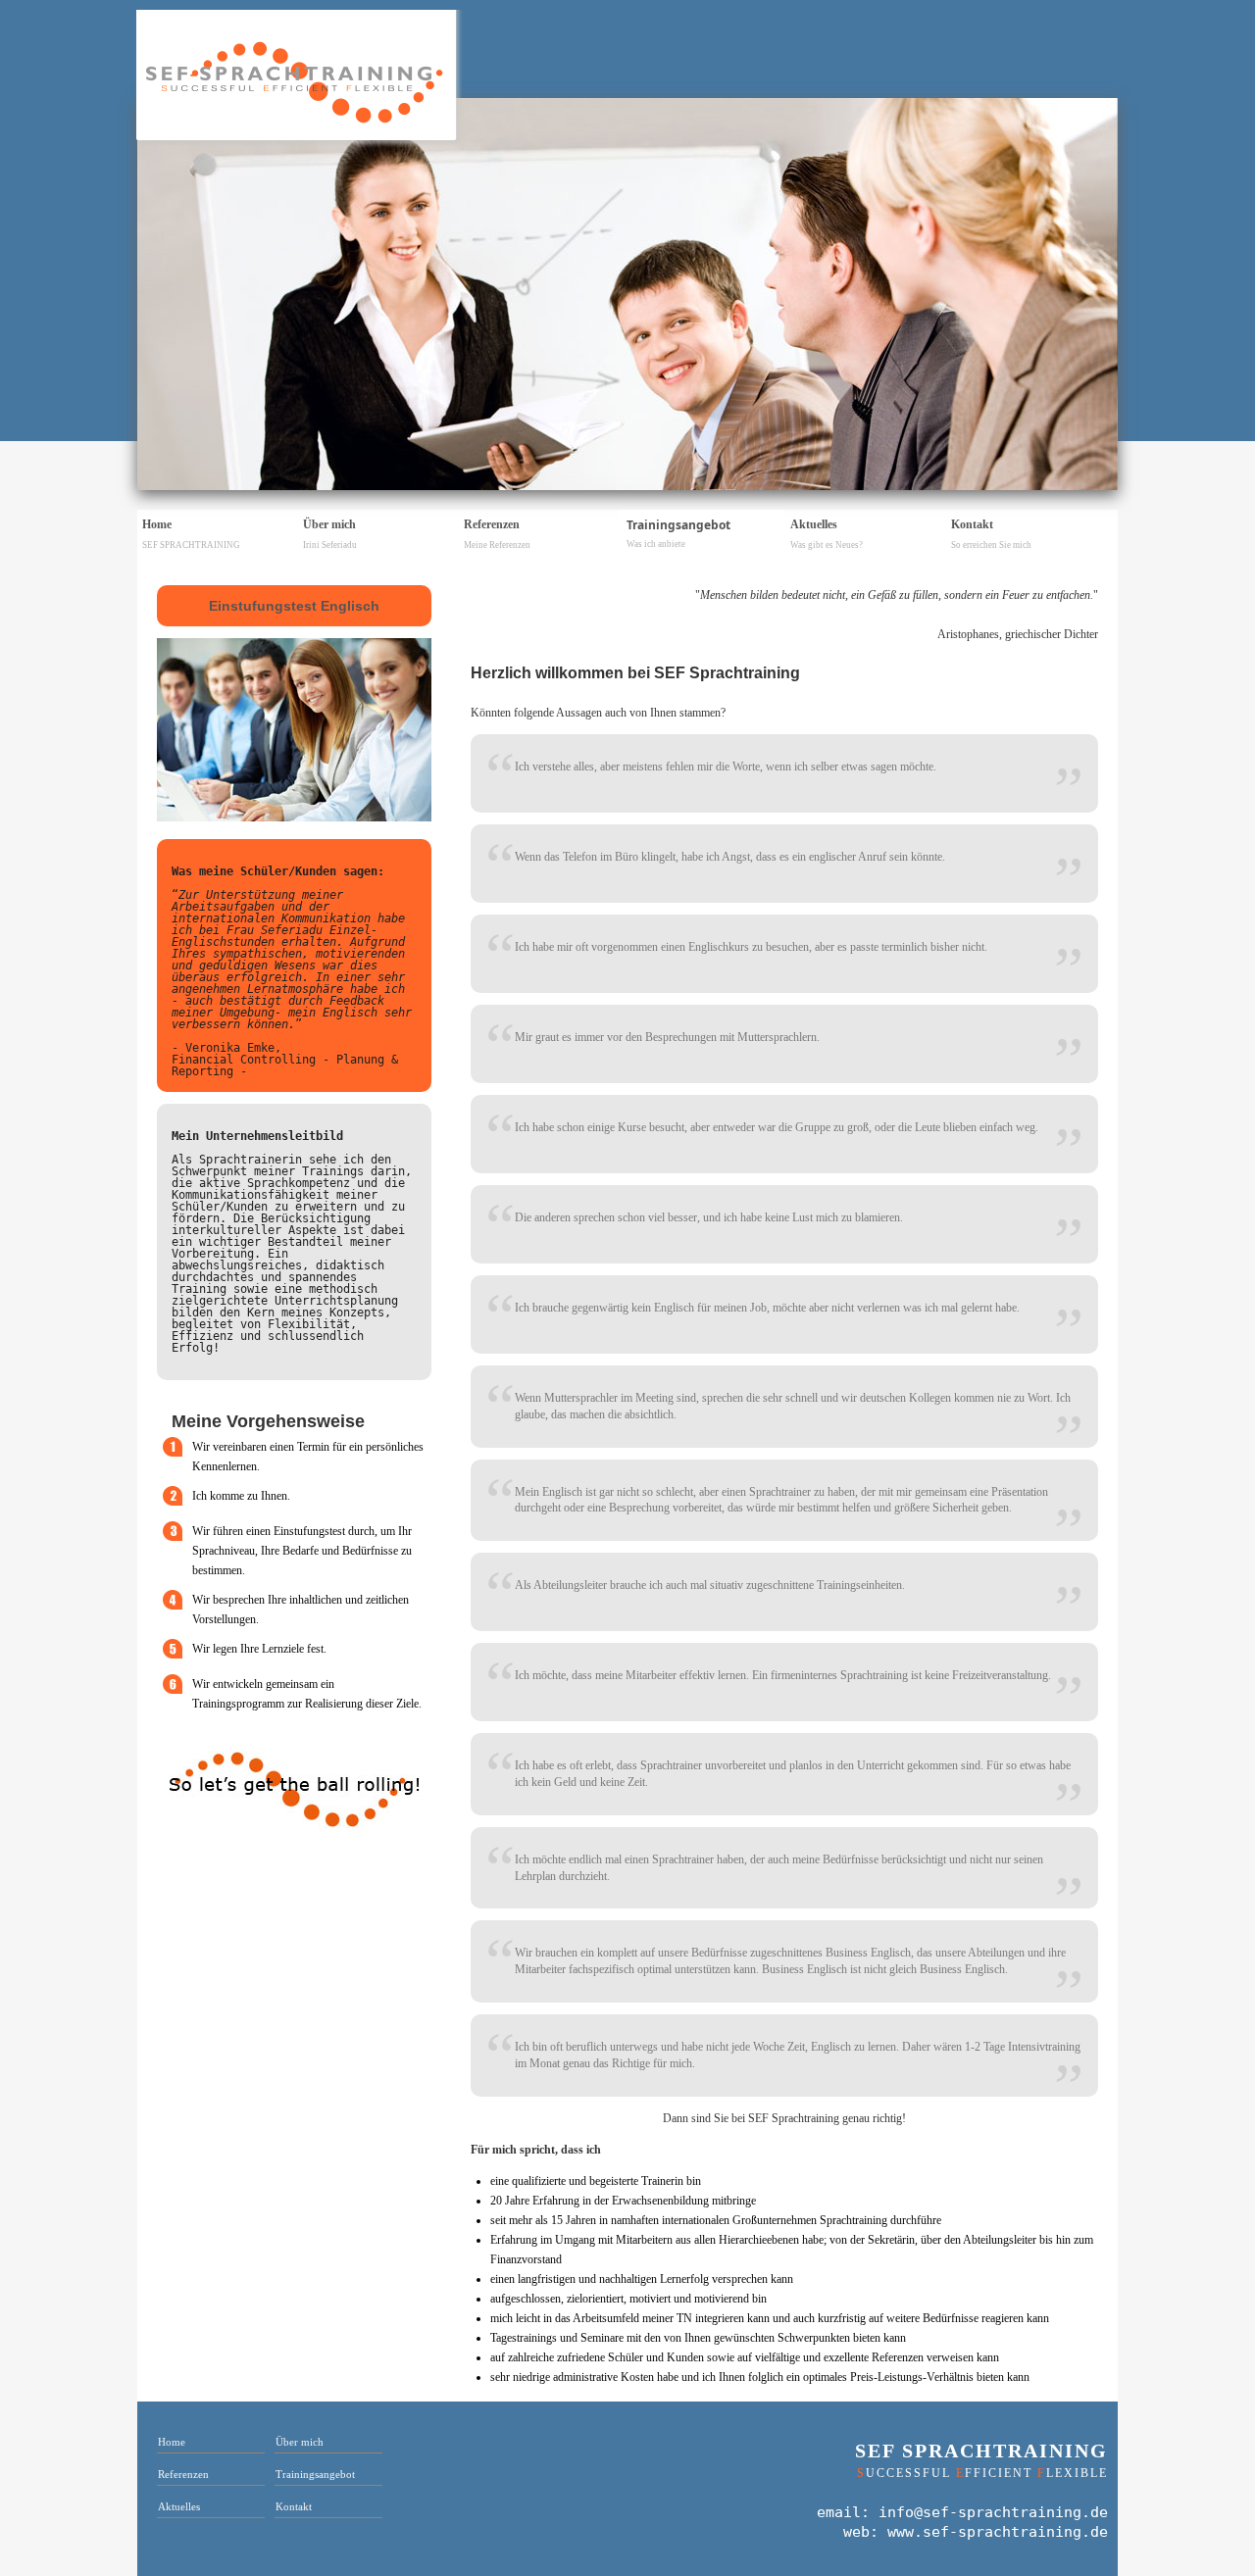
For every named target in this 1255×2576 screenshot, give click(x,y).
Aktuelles (827, 534)
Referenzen (497, 534)
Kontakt (991, 534)
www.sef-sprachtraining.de (998, 2532)
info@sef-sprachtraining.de (993, 2512)
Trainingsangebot (678, 533)
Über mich (330, 534)
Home (191, 534)
